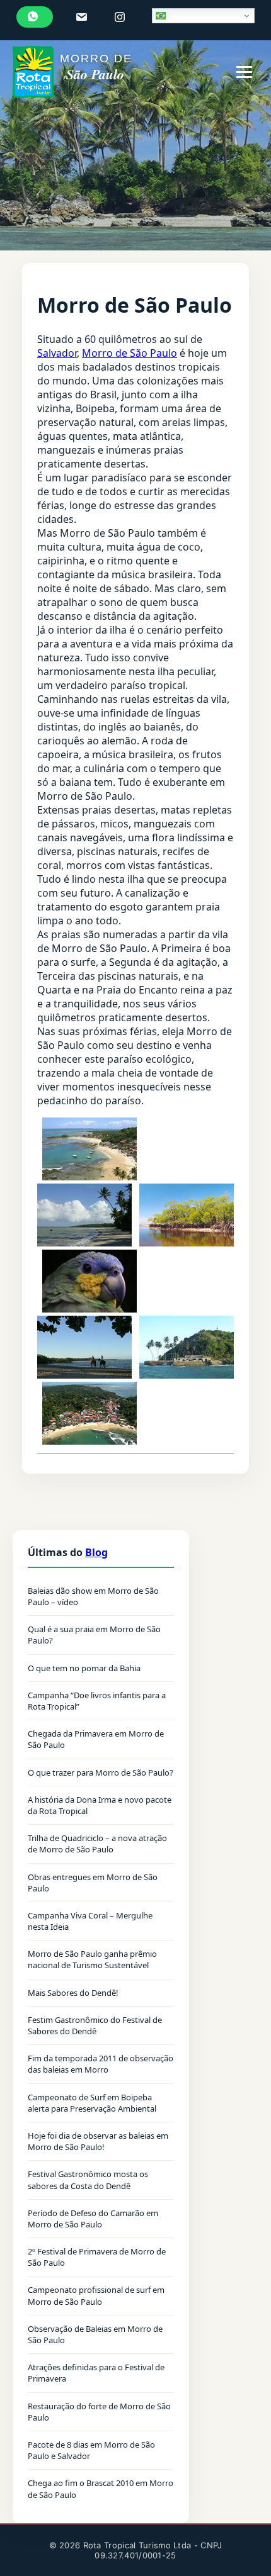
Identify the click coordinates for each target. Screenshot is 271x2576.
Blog (96, 1552)
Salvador (57, 353)
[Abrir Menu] (244, 72)
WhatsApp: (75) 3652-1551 (35, 17)
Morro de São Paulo (130, 353)
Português (203, 16)
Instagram (122, 17)
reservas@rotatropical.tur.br (83, 17)
